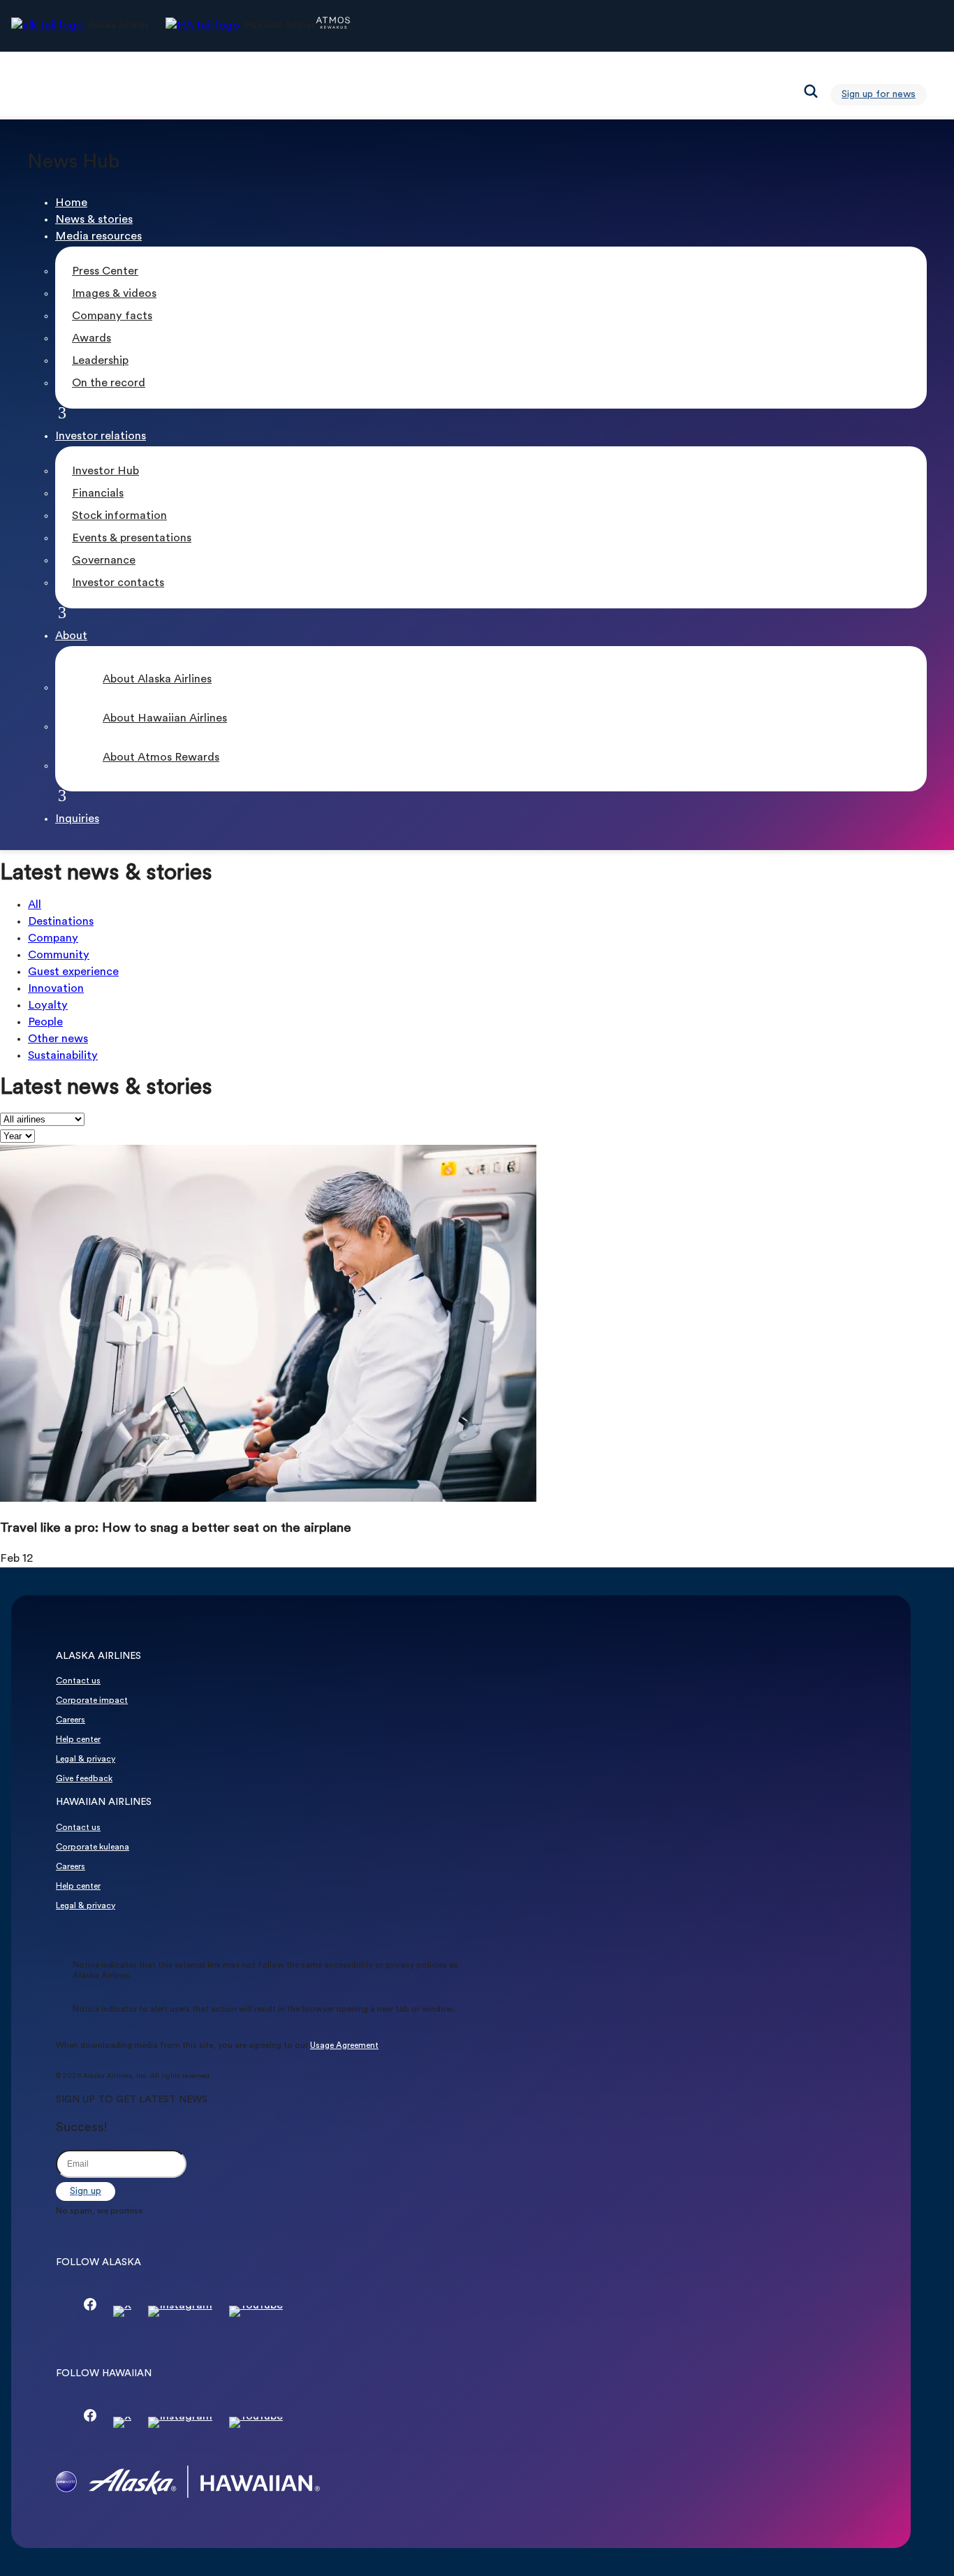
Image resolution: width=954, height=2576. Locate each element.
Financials (98, 494)
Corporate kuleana (93, 1847)
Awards (91, 339)
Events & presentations (132, 539)
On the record (109, 383)
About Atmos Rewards (161, 758)
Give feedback (84, 1779)
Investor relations (101, 437)
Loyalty (48, 1006)
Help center (78, 1740)
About (71, 636)
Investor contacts (118, 583)
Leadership (100, 361)
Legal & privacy (86, 1759)
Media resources (98, 237)
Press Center (105, 272)
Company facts (112, 316)
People (45, 1023)
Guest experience (73, 972)
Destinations (61, 922)
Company (53, 939)
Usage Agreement (344, 2046)
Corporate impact (92, 1701)
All (35, 905)
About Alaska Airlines (157, 680)
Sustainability (63, 1056)
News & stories (94, 220)
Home (71, 203)
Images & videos (114, 294)
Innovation (56, 989)
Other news (58, 1039)
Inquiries (77, 819)
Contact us (78, 1681)
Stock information (119, 516)
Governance (104, 561)
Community (59, 956)
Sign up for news (879, 95)
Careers (71, 1720)
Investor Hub (105, 471)
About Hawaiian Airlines (165, 719)
